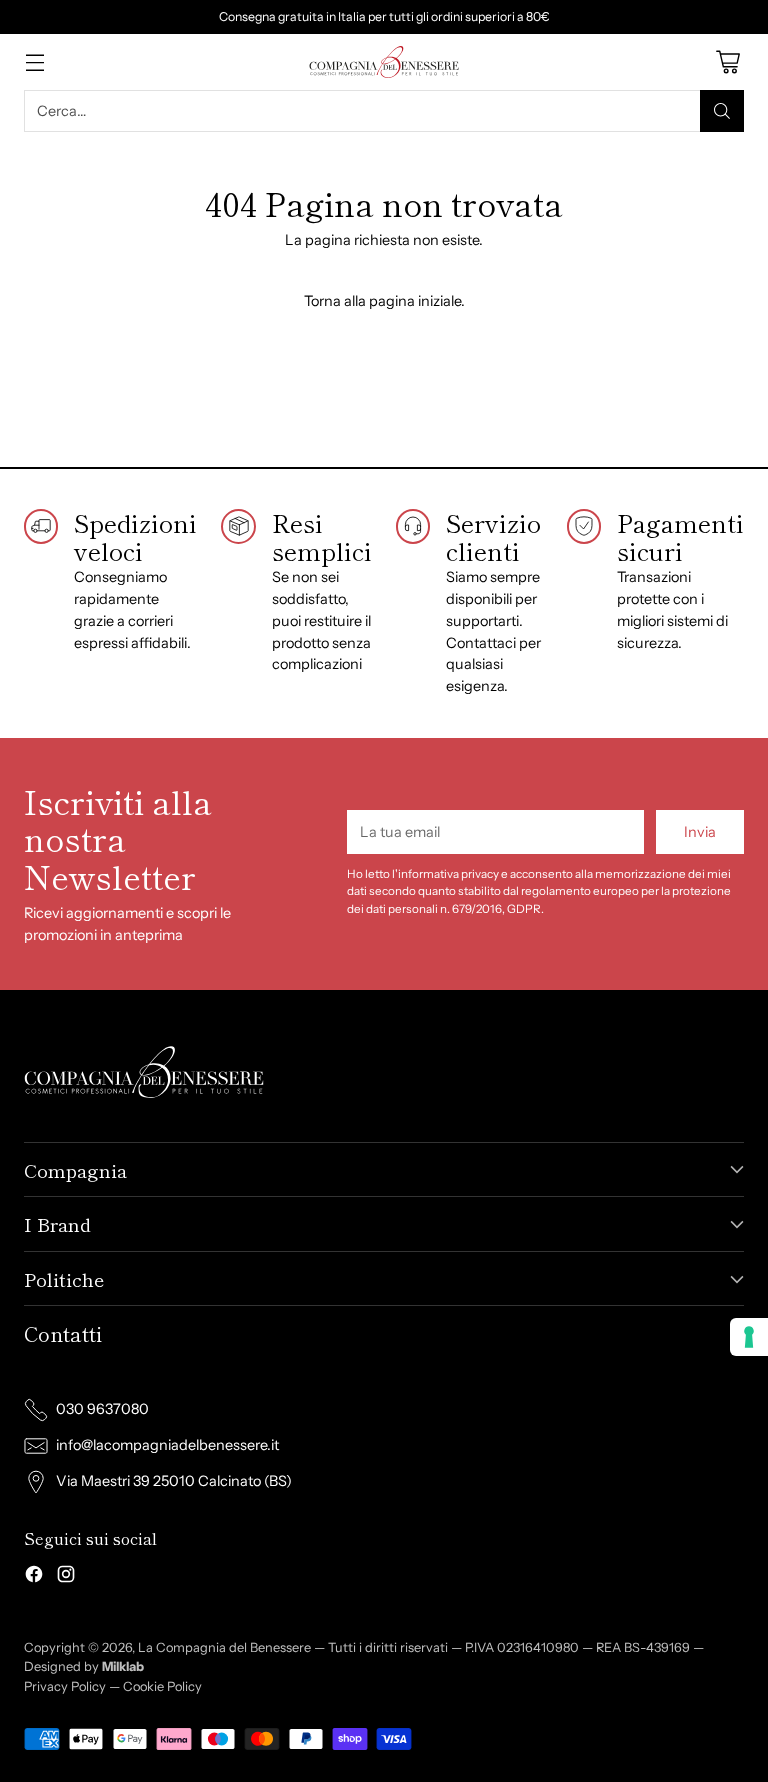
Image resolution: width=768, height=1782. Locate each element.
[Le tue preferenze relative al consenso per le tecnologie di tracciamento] (749, 1337)
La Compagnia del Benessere (224, 1647)
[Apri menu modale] (34, 61)
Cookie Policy (162, 1686)
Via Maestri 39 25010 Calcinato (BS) (174, 1481)
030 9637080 (102, 1409)
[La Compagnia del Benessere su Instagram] (66, 1577)
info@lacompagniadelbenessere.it (167, 1445)
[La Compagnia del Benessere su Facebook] (34, 1577)
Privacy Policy (65, 1686)
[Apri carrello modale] (727, 61)
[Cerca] (722, 111)
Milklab (123, 1666)
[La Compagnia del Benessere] (384, 62)
